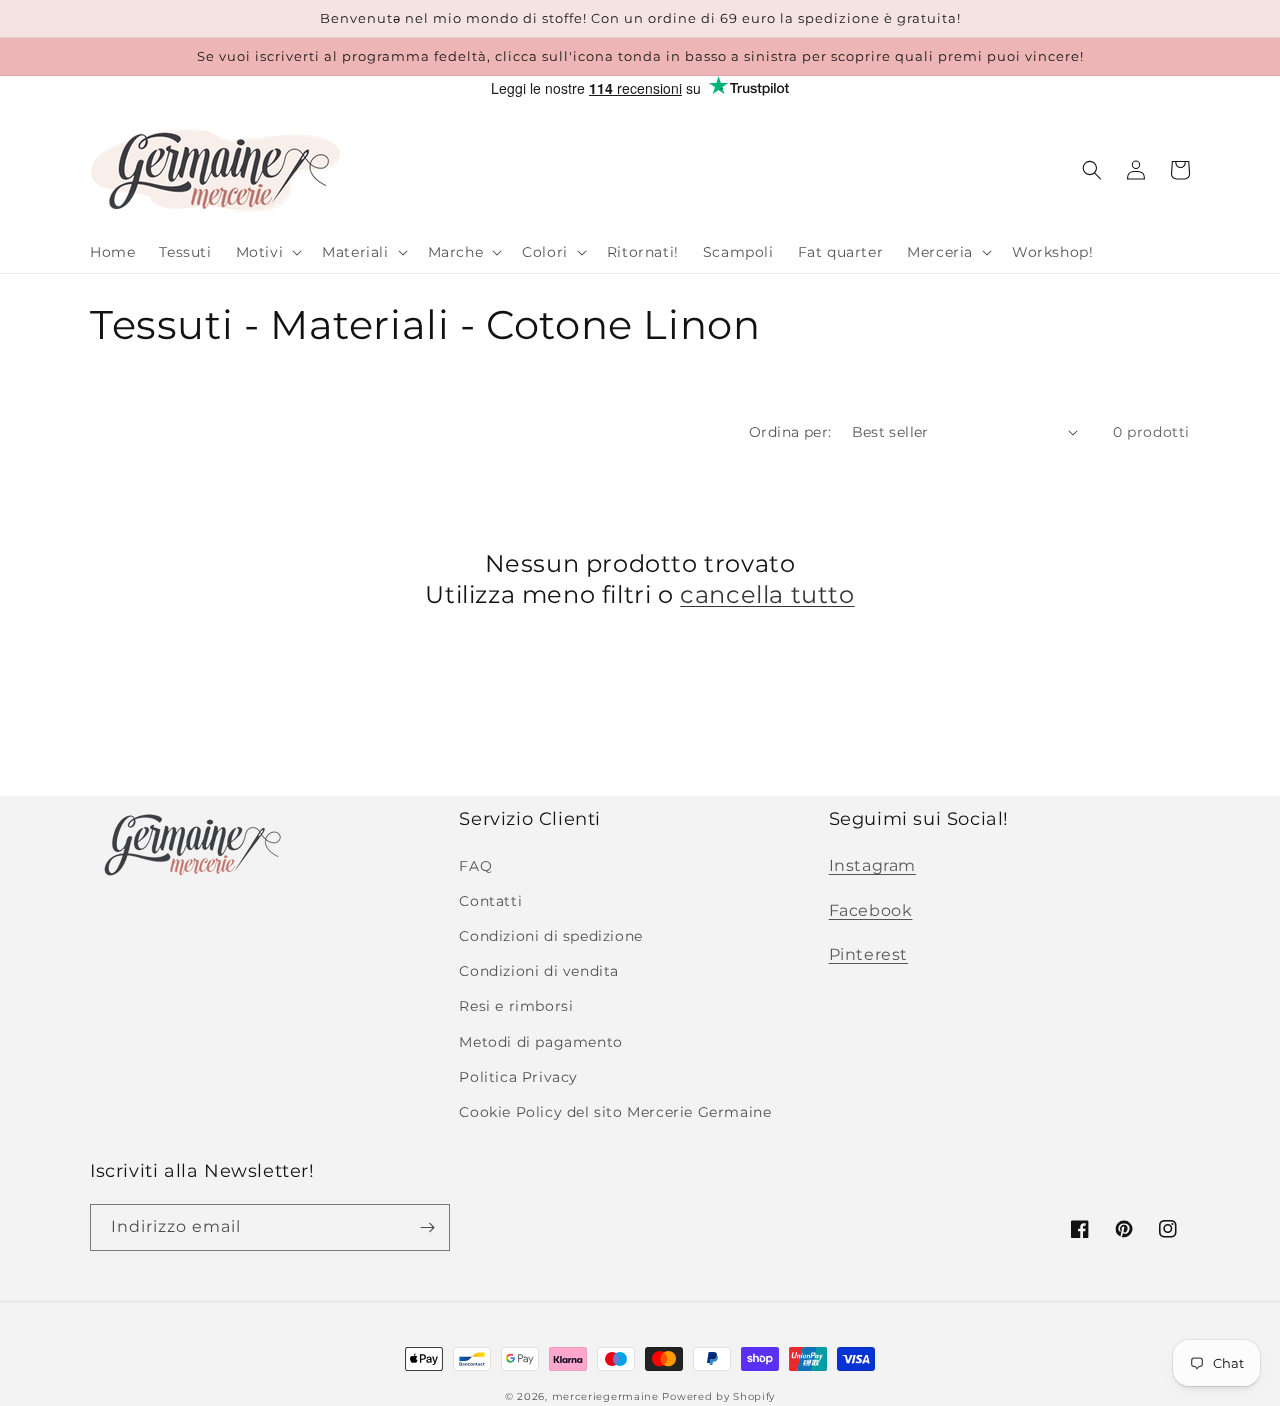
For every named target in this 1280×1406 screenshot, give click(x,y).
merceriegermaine (605, 1396)
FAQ (475, 866)
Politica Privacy (518, 1077)
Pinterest (868, 954)
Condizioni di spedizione (550, 936)
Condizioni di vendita (539, 971)
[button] (267, 252)
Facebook (871, 910)
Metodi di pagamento (540, 1042)
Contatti (490, 901)
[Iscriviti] (427, 1227)
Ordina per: (790, 432)
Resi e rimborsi (516, 1006)
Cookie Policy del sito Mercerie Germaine (615, 1112)
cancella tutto (767, 594)
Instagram (872, 865)
